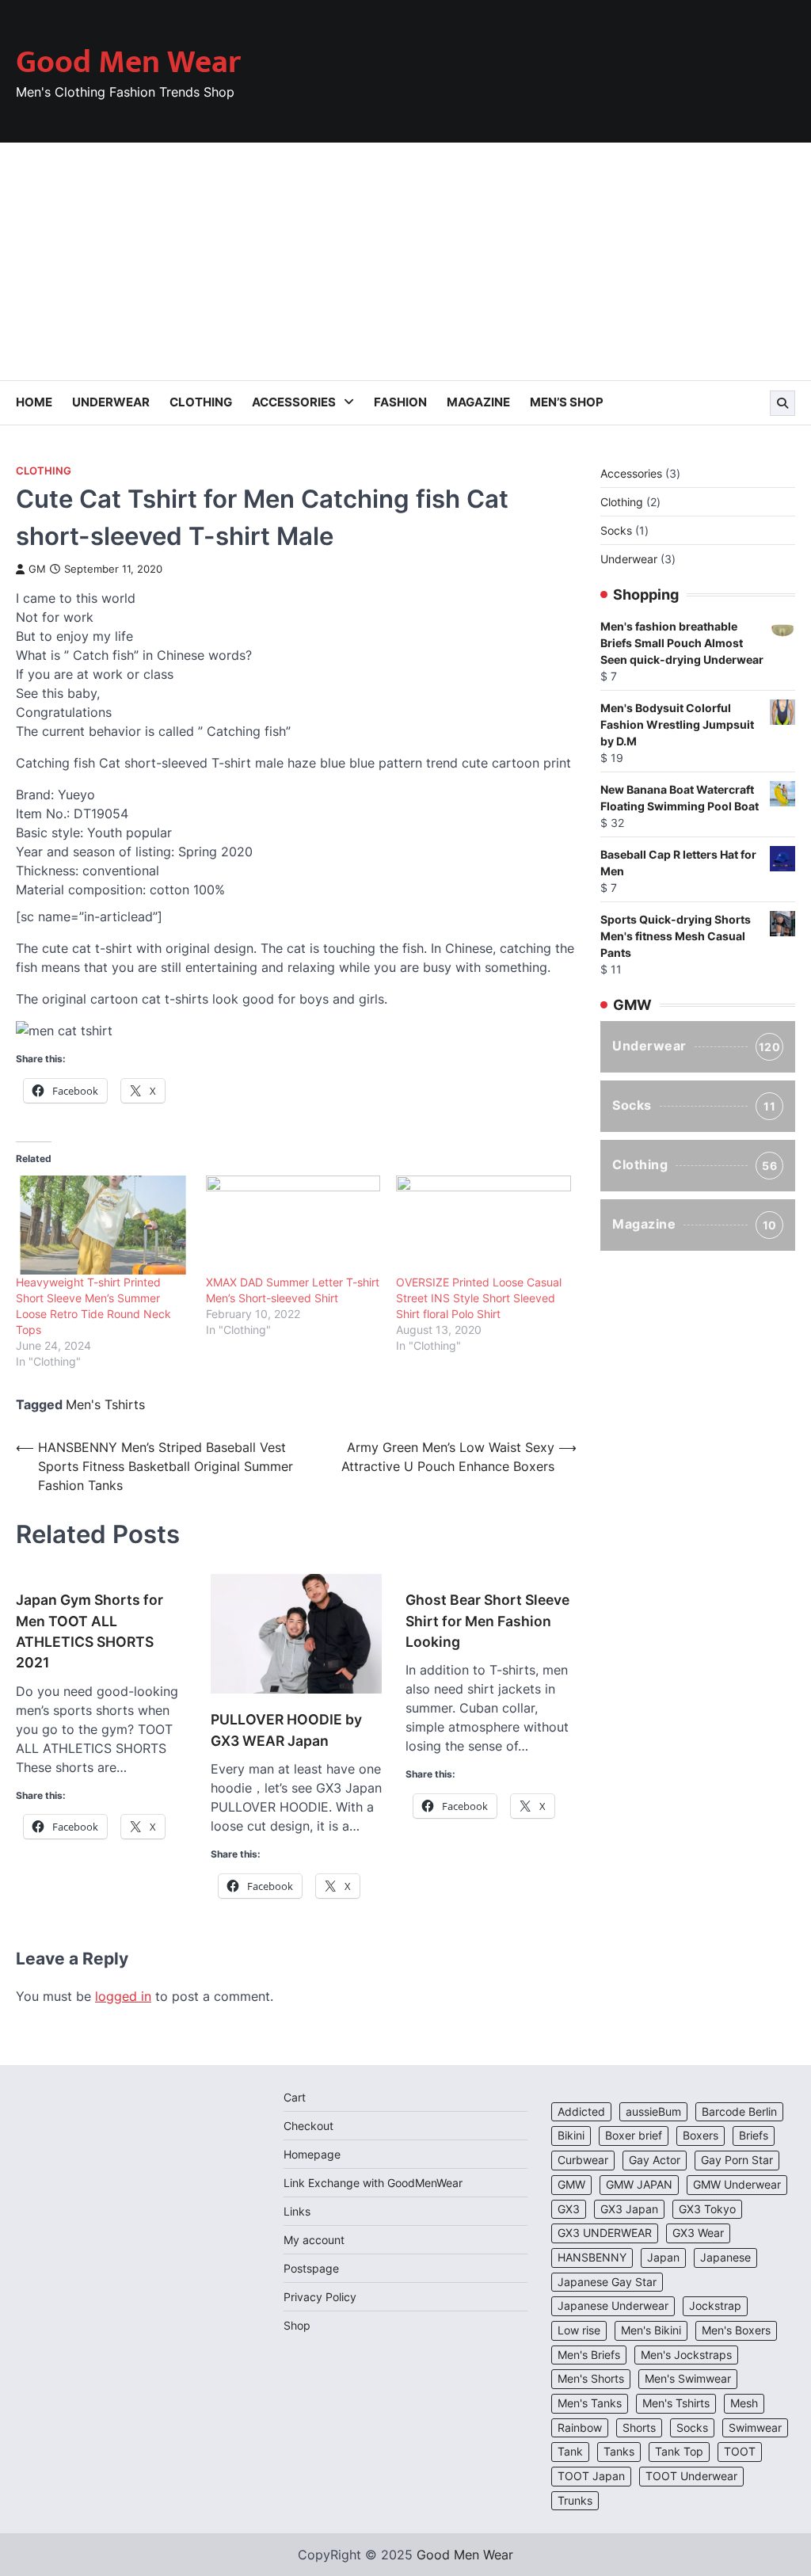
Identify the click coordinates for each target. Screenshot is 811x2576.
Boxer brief (634, 2136)
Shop (297, 2325)
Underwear (111, 402)
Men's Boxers (736, 2330)
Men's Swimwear (688, 2379)
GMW (571, 2185)
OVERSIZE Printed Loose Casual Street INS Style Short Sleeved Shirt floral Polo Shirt (479, 1298)
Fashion (400, 402)
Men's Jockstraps (686, 2355)
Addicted (581, 2112)
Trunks (575, 2501)
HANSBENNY (592, 2258)
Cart (295, 2097)
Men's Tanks (590, 2403)
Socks (694, 1105)
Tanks (619, 2452)
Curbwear (583, 2160)
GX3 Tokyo (707, 2209)
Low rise (579, 2330)
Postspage (311, 2268)
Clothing (201, 402)
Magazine (478, 402)
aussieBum (653, 2112)
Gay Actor (655, 2160)
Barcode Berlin (739, 2112)
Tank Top (679, 2452)
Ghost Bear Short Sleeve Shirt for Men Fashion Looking (487, 1621)
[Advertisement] (405, 261)
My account (314, 2240)
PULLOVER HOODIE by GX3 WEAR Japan (286, 1730)
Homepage (312, 2154)
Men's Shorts (591, 2379)
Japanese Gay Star (607, 2282)
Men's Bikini (651, 2330)
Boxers (701, 2136)
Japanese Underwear (613, 2306)
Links (297, 2211)
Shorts (639, 2428)
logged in (123, 1996)
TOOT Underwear (691, 2476)
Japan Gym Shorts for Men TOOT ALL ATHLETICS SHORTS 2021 (89, 1631)
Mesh (744, 2403)
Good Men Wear (128, 63)
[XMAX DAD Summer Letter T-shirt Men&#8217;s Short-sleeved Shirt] (293, 1225)
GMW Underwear (737, 2185)
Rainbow (580, 2428)
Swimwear (755, 2428)
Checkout (308, 2126)
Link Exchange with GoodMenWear (373, 2183)
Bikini (571, 2136)
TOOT (740, 2452)
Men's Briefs (589, 2355)
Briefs (754, 2136)
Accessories (294, 402)
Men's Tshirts (105, 1404)
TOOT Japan (591, 2476)
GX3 (569, 2209)
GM (37, 569)
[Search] (782, 403)
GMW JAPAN (639, 2185)
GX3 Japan (629, 2209)
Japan (663, 2258)
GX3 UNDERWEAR (605, 2233)
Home (34, 402)
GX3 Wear (698, 2233)
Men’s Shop (567, 402)
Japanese (725, 2258)
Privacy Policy (320, 2297)
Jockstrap (715, 2306)
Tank (570, 2452)
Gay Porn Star (737, 2160)
